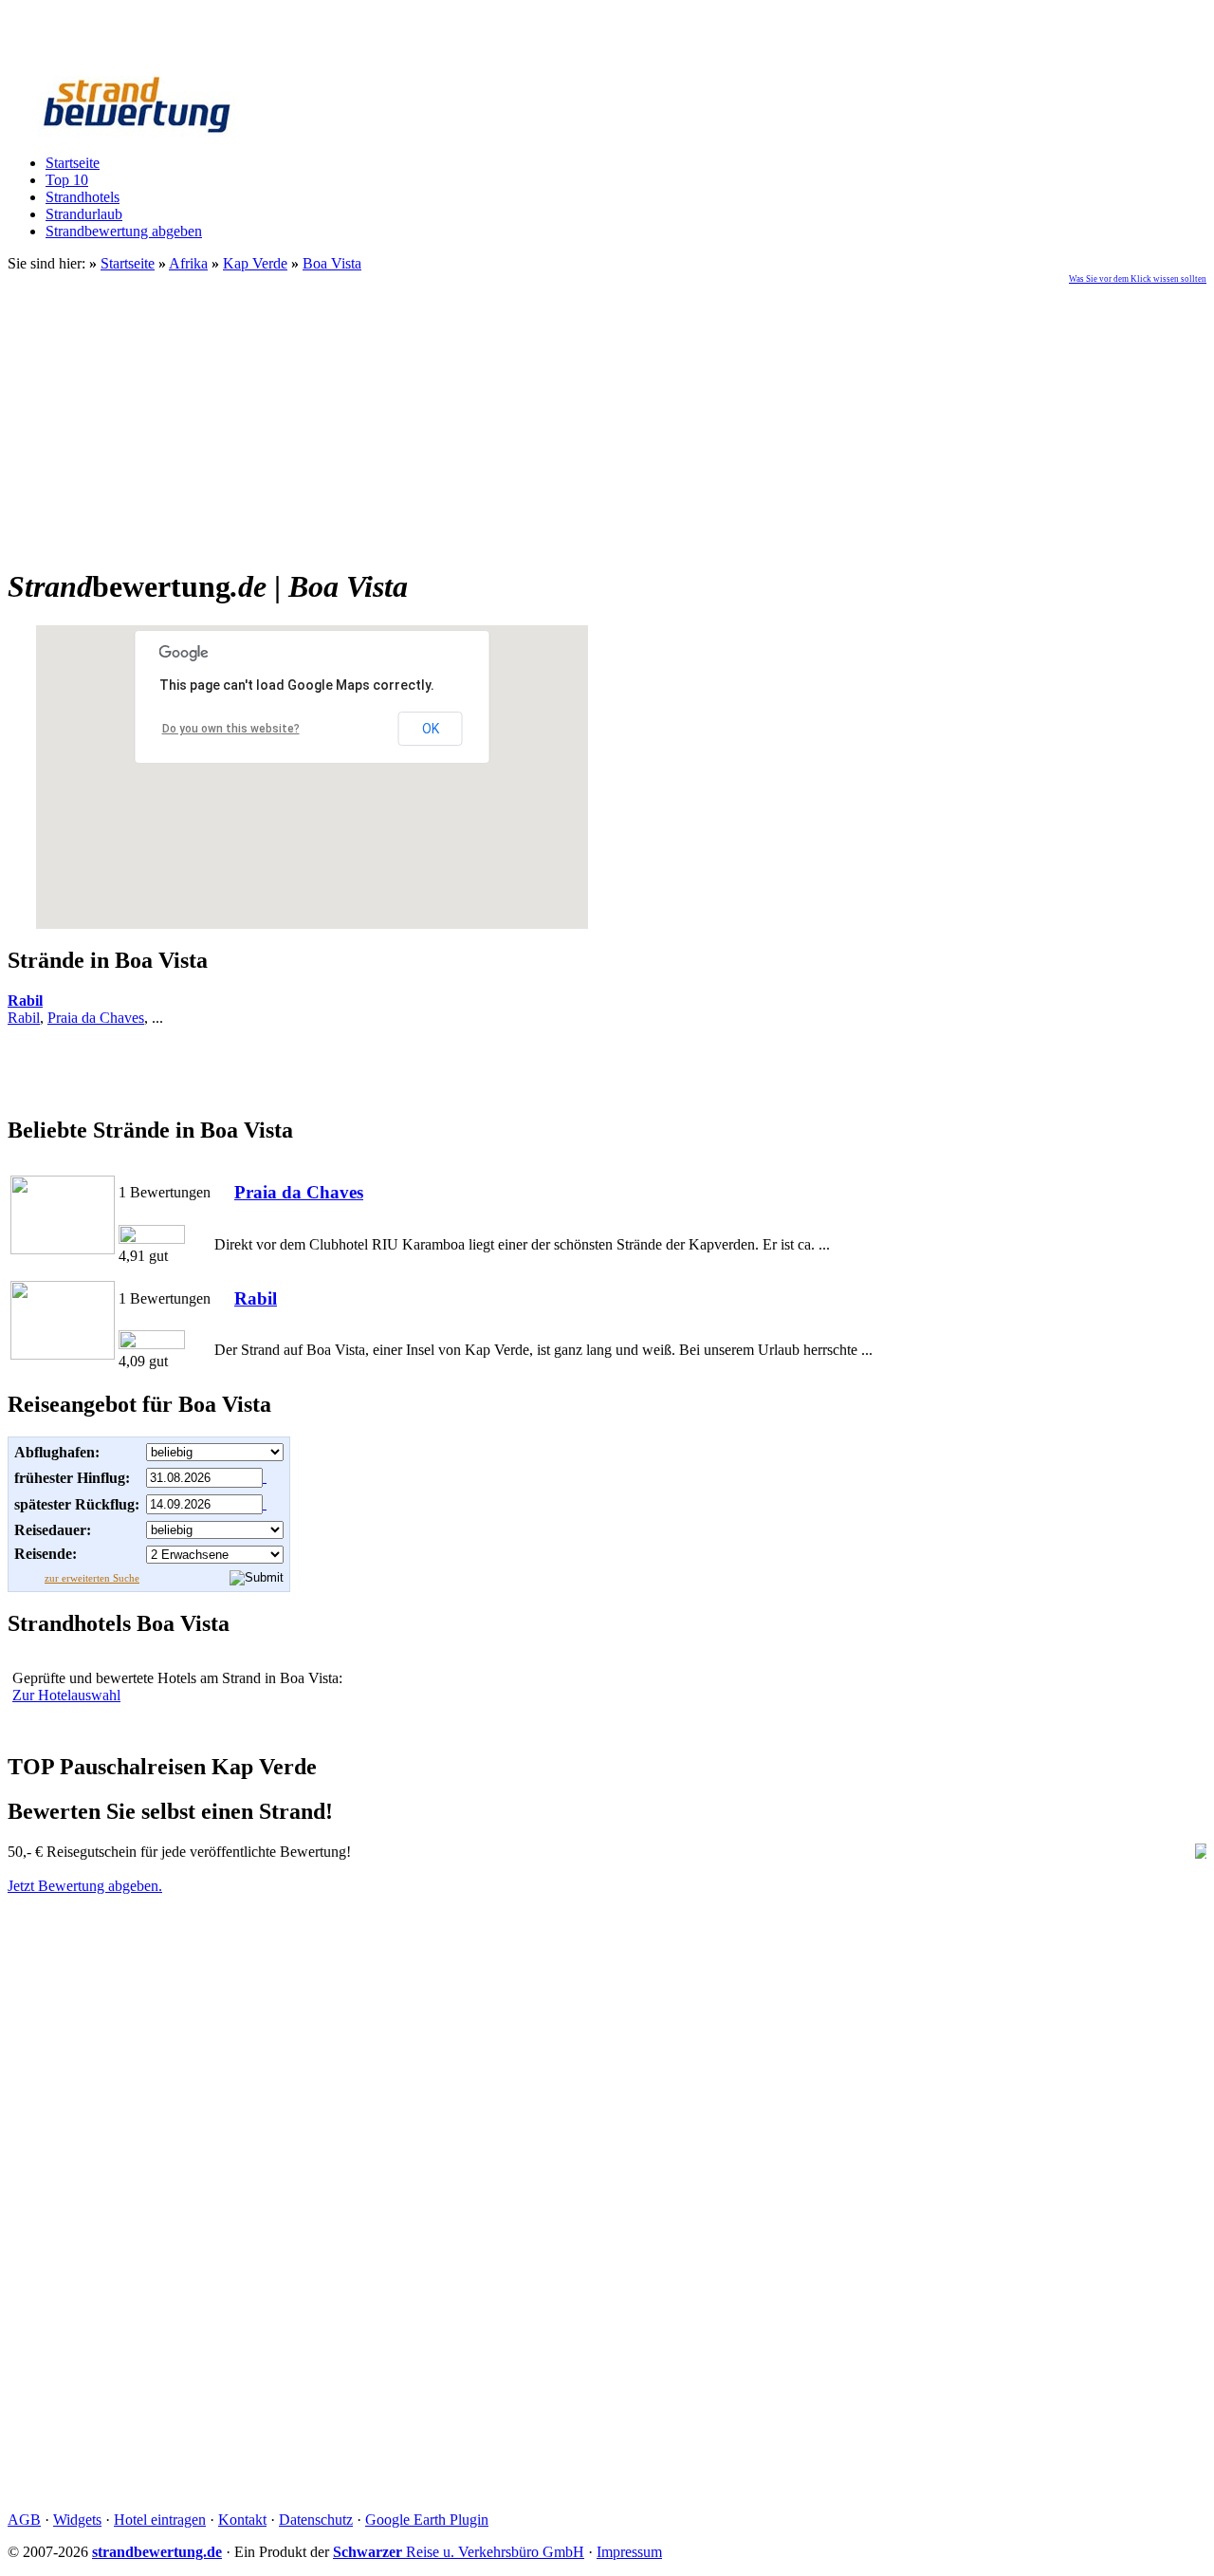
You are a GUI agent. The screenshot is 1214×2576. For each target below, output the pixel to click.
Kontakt (242, 2520)
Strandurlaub (84, 214)
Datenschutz (316, 2520)
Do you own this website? (231, 729)
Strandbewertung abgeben (124, 231)
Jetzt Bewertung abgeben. (85, 1886)
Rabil (25, 1001)
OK (431, 729)
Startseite (73, 163)
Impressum (629, 2552)
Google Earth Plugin (427, 2520)
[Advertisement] (607, 417)
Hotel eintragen (160, 2520)
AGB (24, 2520)
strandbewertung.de (157, 2552)
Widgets (77, 2520)
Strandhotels (83, 197)
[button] (240, 880)
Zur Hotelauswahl (66, 1695)
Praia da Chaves (96, 1018)
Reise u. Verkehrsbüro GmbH (459, 2552)
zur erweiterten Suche (92, 1578)
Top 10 (67, 180)
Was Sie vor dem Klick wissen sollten (1138, 279)
